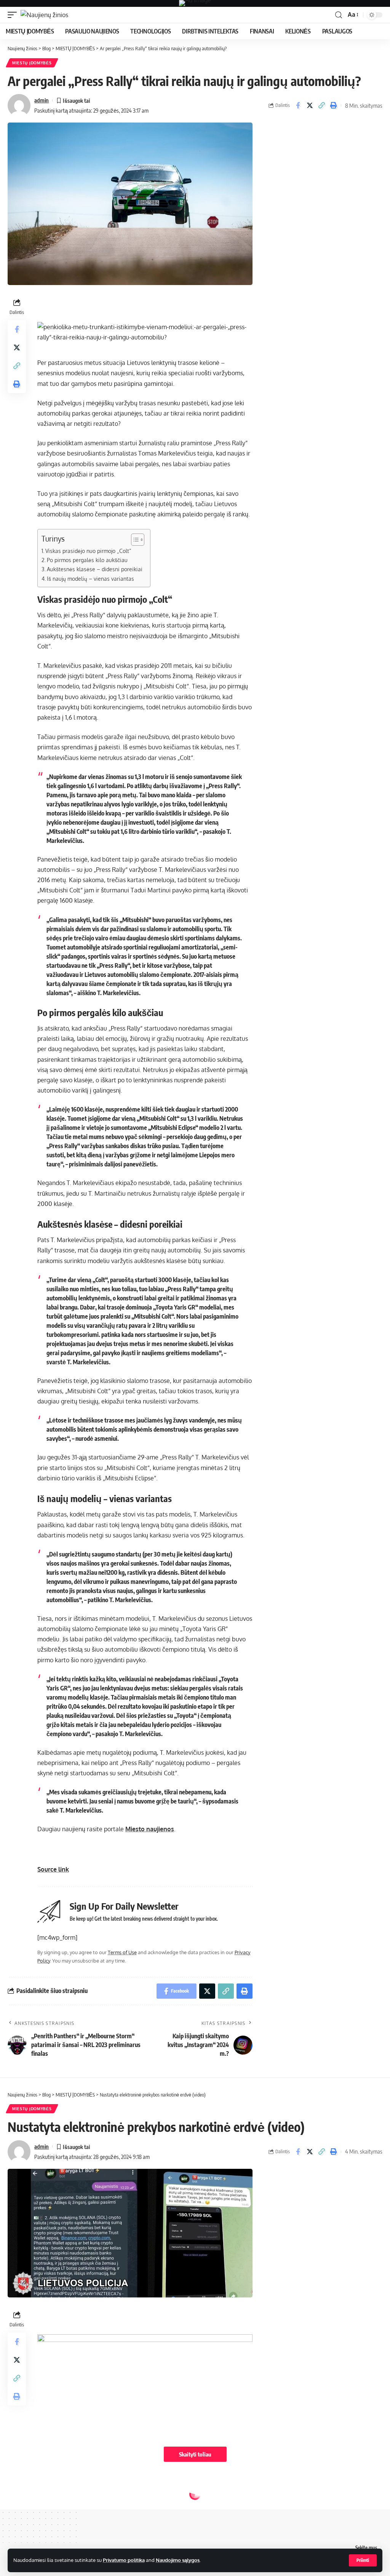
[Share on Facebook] (298, 105)
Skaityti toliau (195, 2454)
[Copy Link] (321, 105)
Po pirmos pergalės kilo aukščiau (87, 560)
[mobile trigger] (14, 15)
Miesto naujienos (150, 1829)
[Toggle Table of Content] (134, 540)
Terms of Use (122, 1952)
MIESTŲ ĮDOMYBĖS (32, 63)
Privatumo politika (124, 2560)
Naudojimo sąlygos (178, 2560)
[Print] (333, 105)
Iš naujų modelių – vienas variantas (90, 578)
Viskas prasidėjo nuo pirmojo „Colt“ (88, 551)
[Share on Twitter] (310, 105)
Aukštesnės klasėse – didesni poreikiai (95, 569)
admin (42, 100)
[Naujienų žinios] (44, 15)
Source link (53, 1869)
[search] (339, 15)
